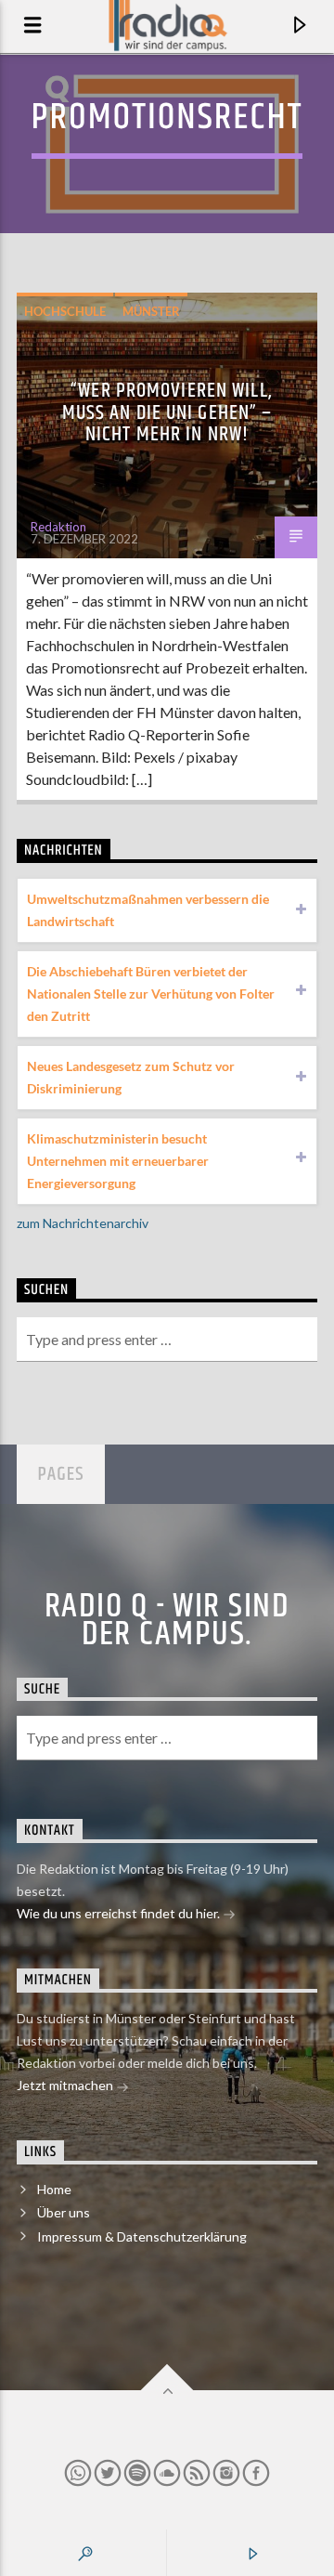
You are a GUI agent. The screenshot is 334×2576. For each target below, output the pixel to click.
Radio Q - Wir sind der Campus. (167, 1621)
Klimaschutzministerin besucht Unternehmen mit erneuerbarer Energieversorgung (118, 1161)
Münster (151, 311)
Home (54, 2189)
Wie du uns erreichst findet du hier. (120, 1913)
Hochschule (65, 311)
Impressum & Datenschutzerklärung (142, 2236)
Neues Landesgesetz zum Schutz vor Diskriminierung (131, 1077)
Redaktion (58, 527)
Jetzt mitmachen (66, 2085)
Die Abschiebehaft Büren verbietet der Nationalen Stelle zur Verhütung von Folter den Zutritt (151, 994)
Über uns (64, 2212)
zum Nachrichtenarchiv (83, 1223)
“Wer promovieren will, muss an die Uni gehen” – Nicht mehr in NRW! (167, 412)
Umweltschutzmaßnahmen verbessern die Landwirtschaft (148, 910)
